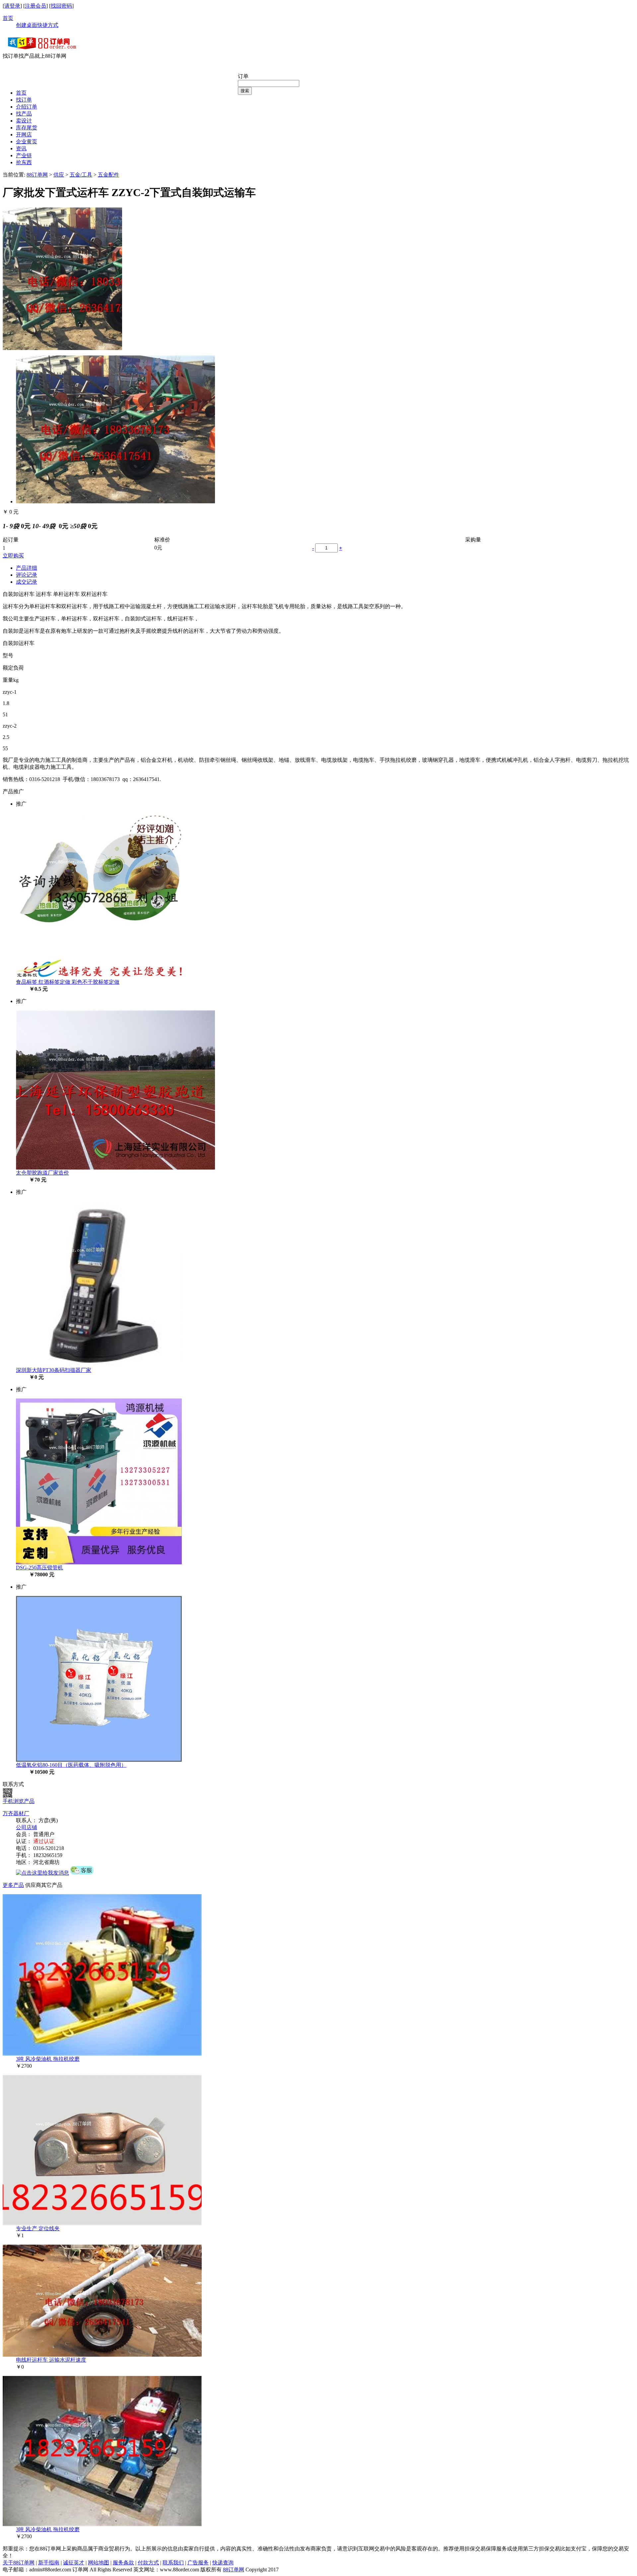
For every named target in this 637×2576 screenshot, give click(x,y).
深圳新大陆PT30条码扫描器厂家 (54, 1370)
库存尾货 (27, 128)
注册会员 (35, 6)
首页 (8, 18)
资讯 (21, 148)
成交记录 (27, 582)
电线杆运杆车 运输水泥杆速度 (51, 2360)
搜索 (245, 91)
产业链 (24, 155)
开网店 (24, 135)
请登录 (12, 6)
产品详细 (27, 568)
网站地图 (99, 2563)
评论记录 (27, 575)
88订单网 (37, 175)
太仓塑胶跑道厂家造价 (42, 1173)
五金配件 (108, 175)
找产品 (24, 114)
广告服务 (198, 2563)
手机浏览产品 (19, 1801)
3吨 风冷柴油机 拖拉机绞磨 (48, 2059)
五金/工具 (81, 175)
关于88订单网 (19, 2563)
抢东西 (24, 162)
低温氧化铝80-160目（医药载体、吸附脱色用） (71, 1765)
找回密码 (61, 6)
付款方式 (148, 2563)
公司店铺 (27, 1827)
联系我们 (173, 2563)
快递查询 (223, 2563)
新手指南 (49, 2563)
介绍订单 (27, 107)
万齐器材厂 (16, 1813)
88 (226, 2570)
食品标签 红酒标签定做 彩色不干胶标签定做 (68, 982)
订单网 (236, 2570)
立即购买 (13, 556)
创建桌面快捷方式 (37, 25)
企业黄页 (27, 142)
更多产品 (13, 1885)
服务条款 (123, 2563)
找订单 (24, 100)
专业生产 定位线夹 (38, 2228)
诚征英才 (74, 2563)
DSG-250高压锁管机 (39, 1568)
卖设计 (24, 121)
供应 (59, 175)
